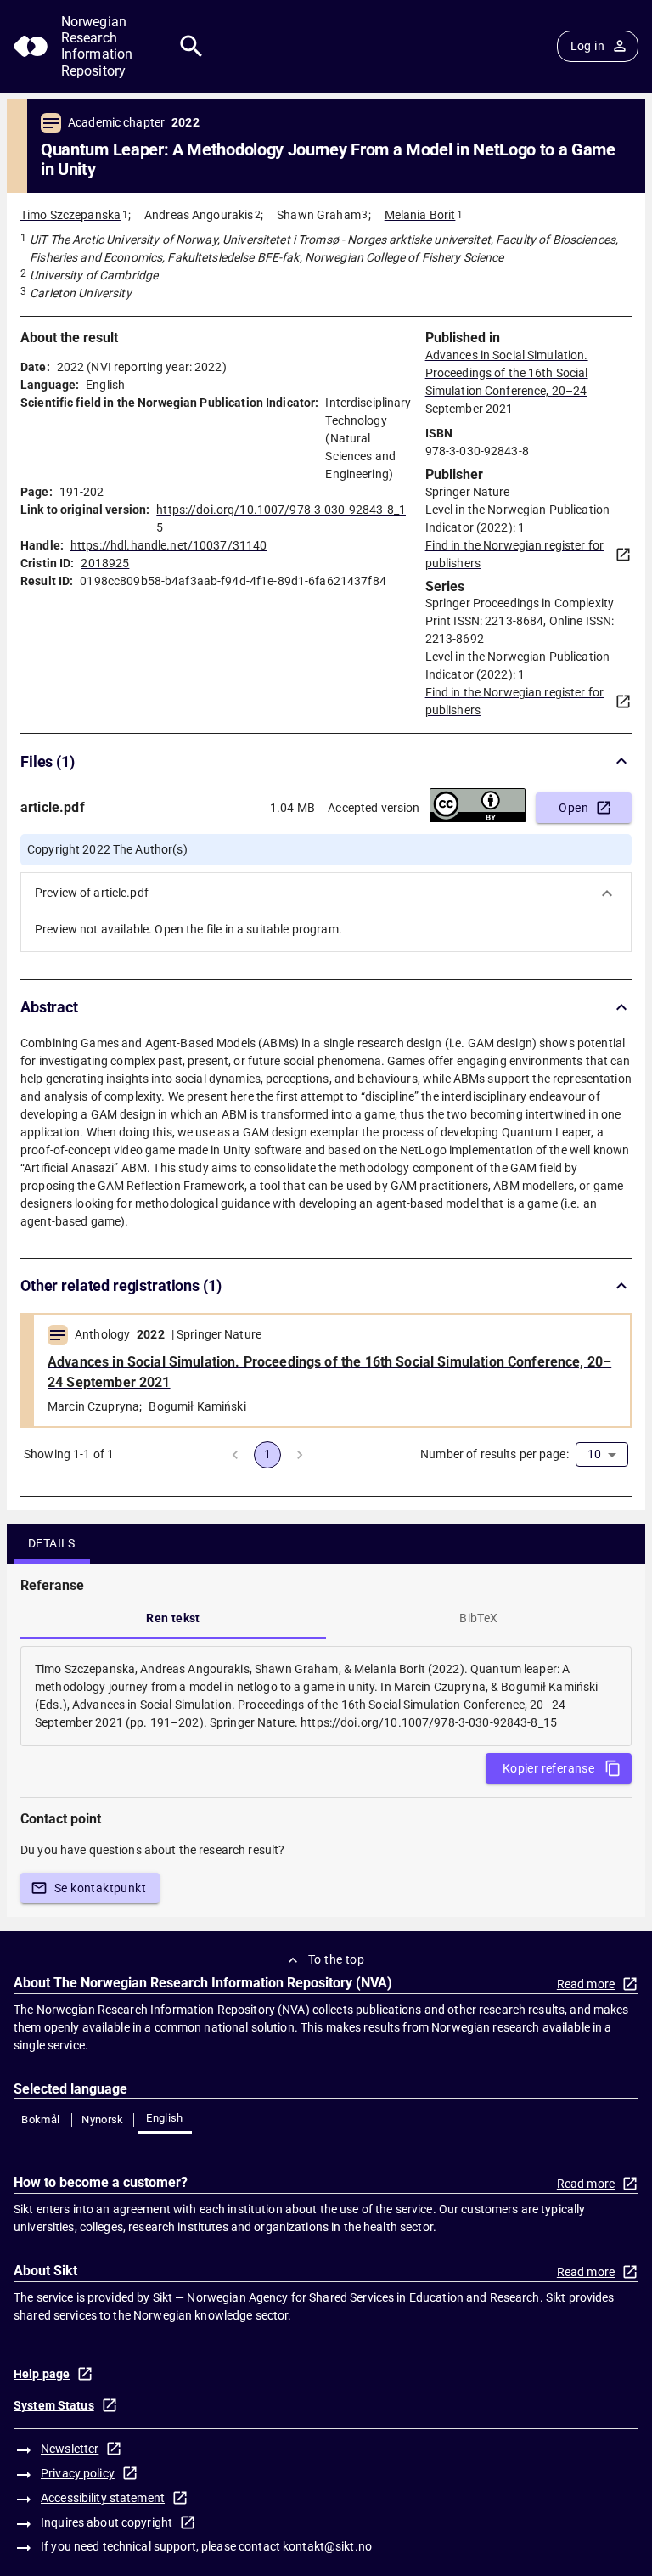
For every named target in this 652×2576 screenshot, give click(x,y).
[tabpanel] (326, 1696)
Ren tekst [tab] (173, 1618)
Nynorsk (103, 2119)
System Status (54, 2405)
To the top (336, 1959)
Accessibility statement (103, 2498)
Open (573, 808)
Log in (587, 46)
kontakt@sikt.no (327, 2546)
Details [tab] (52, 1543)
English (165, 2118)
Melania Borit (420, 215)
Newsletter (70, 2449)
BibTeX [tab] (478, 1618)
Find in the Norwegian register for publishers (514, 554)
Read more (586, 1984)
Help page (42, 2374)
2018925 (105, 563)
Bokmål (40, 2119)
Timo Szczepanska (70, 215)
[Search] (191, 46)
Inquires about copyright (107, 2522)
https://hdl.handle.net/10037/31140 (169, 545)
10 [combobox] (594, 1454)
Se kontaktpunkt (100, 1888)
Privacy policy (78, 2473)
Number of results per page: (495, 1454)
